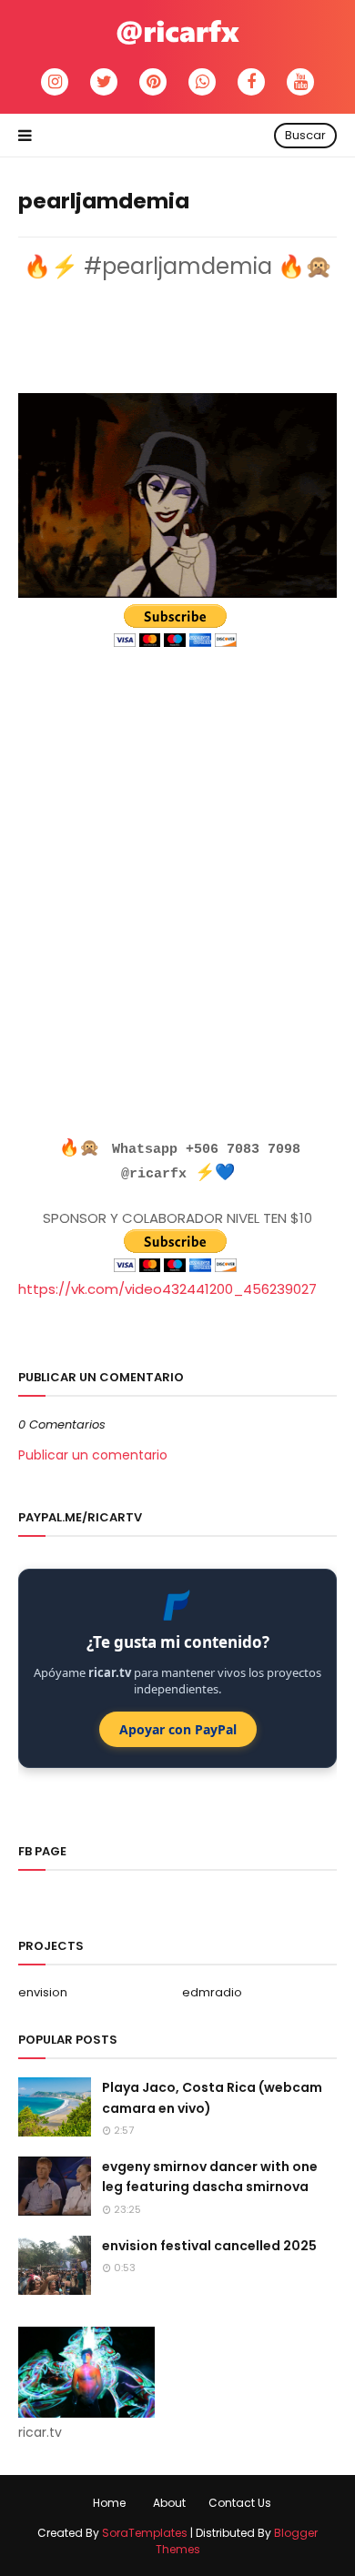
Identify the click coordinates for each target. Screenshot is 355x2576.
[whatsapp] (202, 82)
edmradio (212, 1992)
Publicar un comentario (93, 1455)
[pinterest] (153, 82)
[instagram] (55, 82)
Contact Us (240, 2503)
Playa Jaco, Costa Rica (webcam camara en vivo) (212, 2097)
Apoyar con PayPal (178, 1729)
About (169, 2503)
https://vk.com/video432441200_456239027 (167, 1289)
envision (43, 1992)
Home (109, 2503)
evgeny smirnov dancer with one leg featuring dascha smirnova (210, 2177)
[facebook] (251, 82)
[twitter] (104, 82)
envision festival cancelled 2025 (209, 2246)
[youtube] (300, 82)
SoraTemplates (145, 2533)
